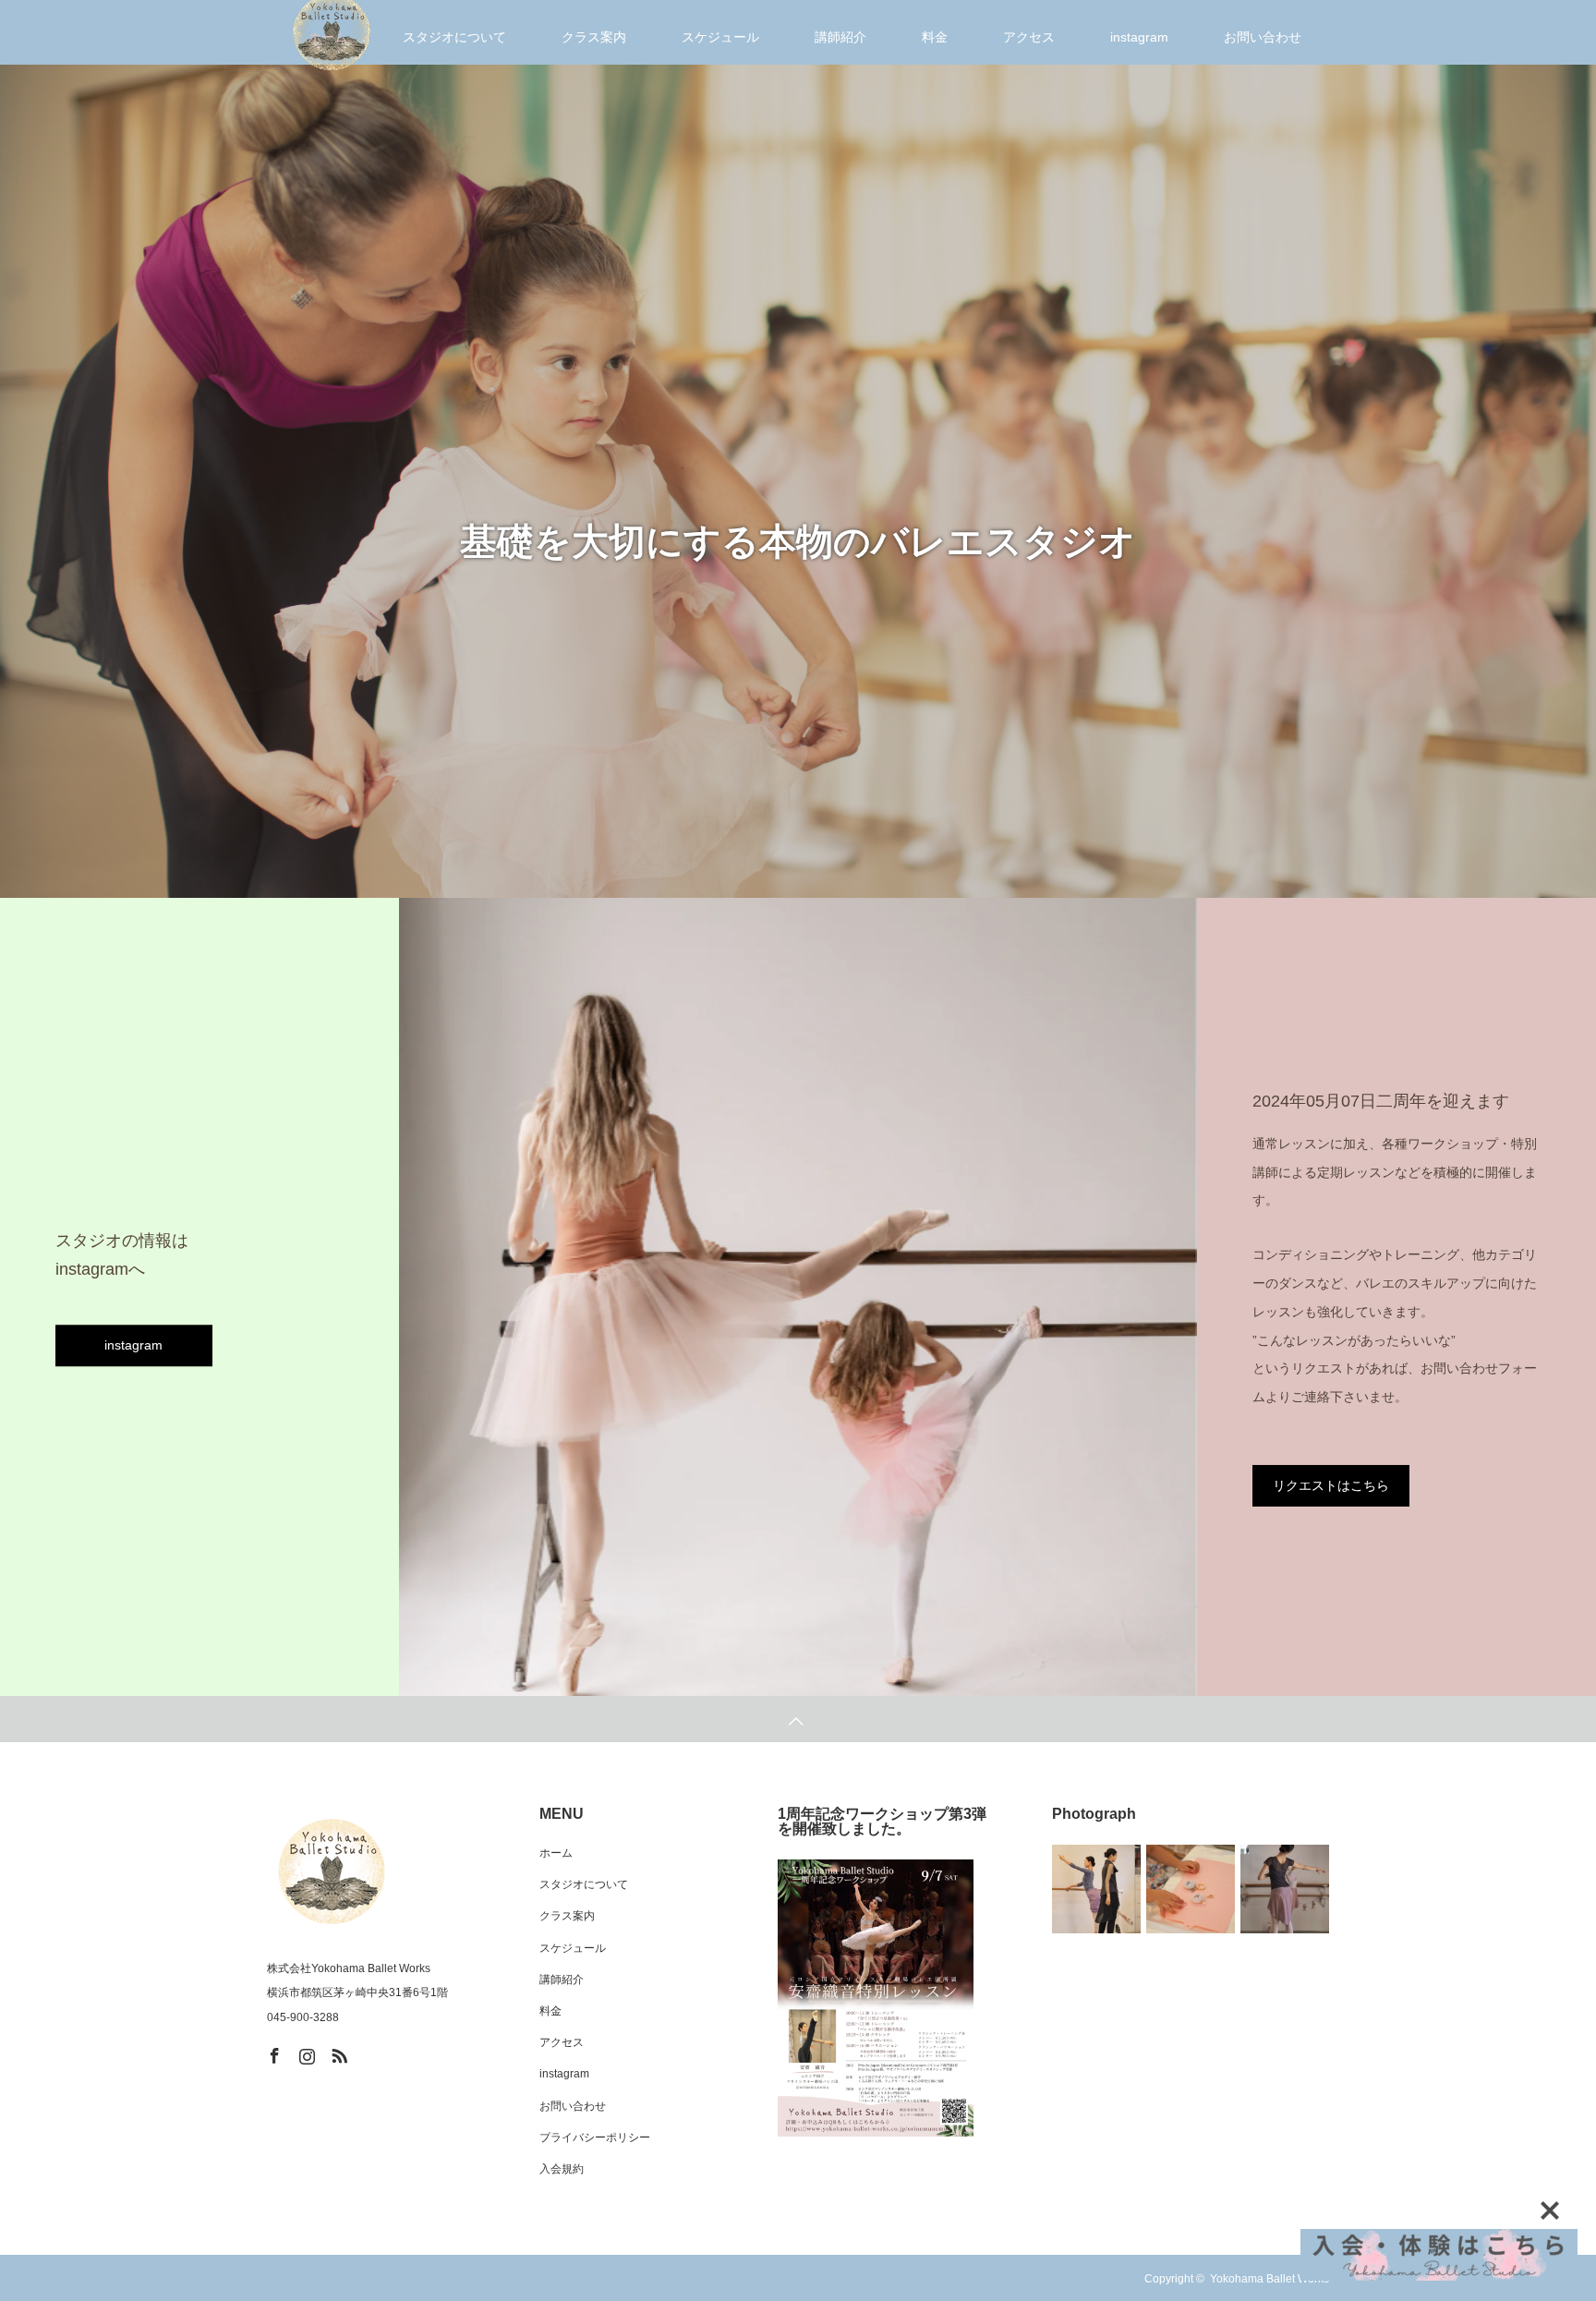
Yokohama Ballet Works (1270, 2279)
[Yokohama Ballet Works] (332, 1871)
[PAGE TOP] (798, 1719)
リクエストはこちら (1331, 1485)
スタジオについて (584, 1884)
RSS (337, 2053)
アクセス (562, 2042)
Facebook (272, 2053)
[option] (798, 514)
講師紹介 (562, 1980)
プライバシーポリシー (595, 2138)
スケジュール (573, 1948)
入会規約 (562, 2169)
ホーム (556, 1853)
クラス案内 (567, 1916)
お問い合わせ (573, 2106)
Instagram (305, 2053)
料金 (550, 2011)
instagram (133, 1346)
